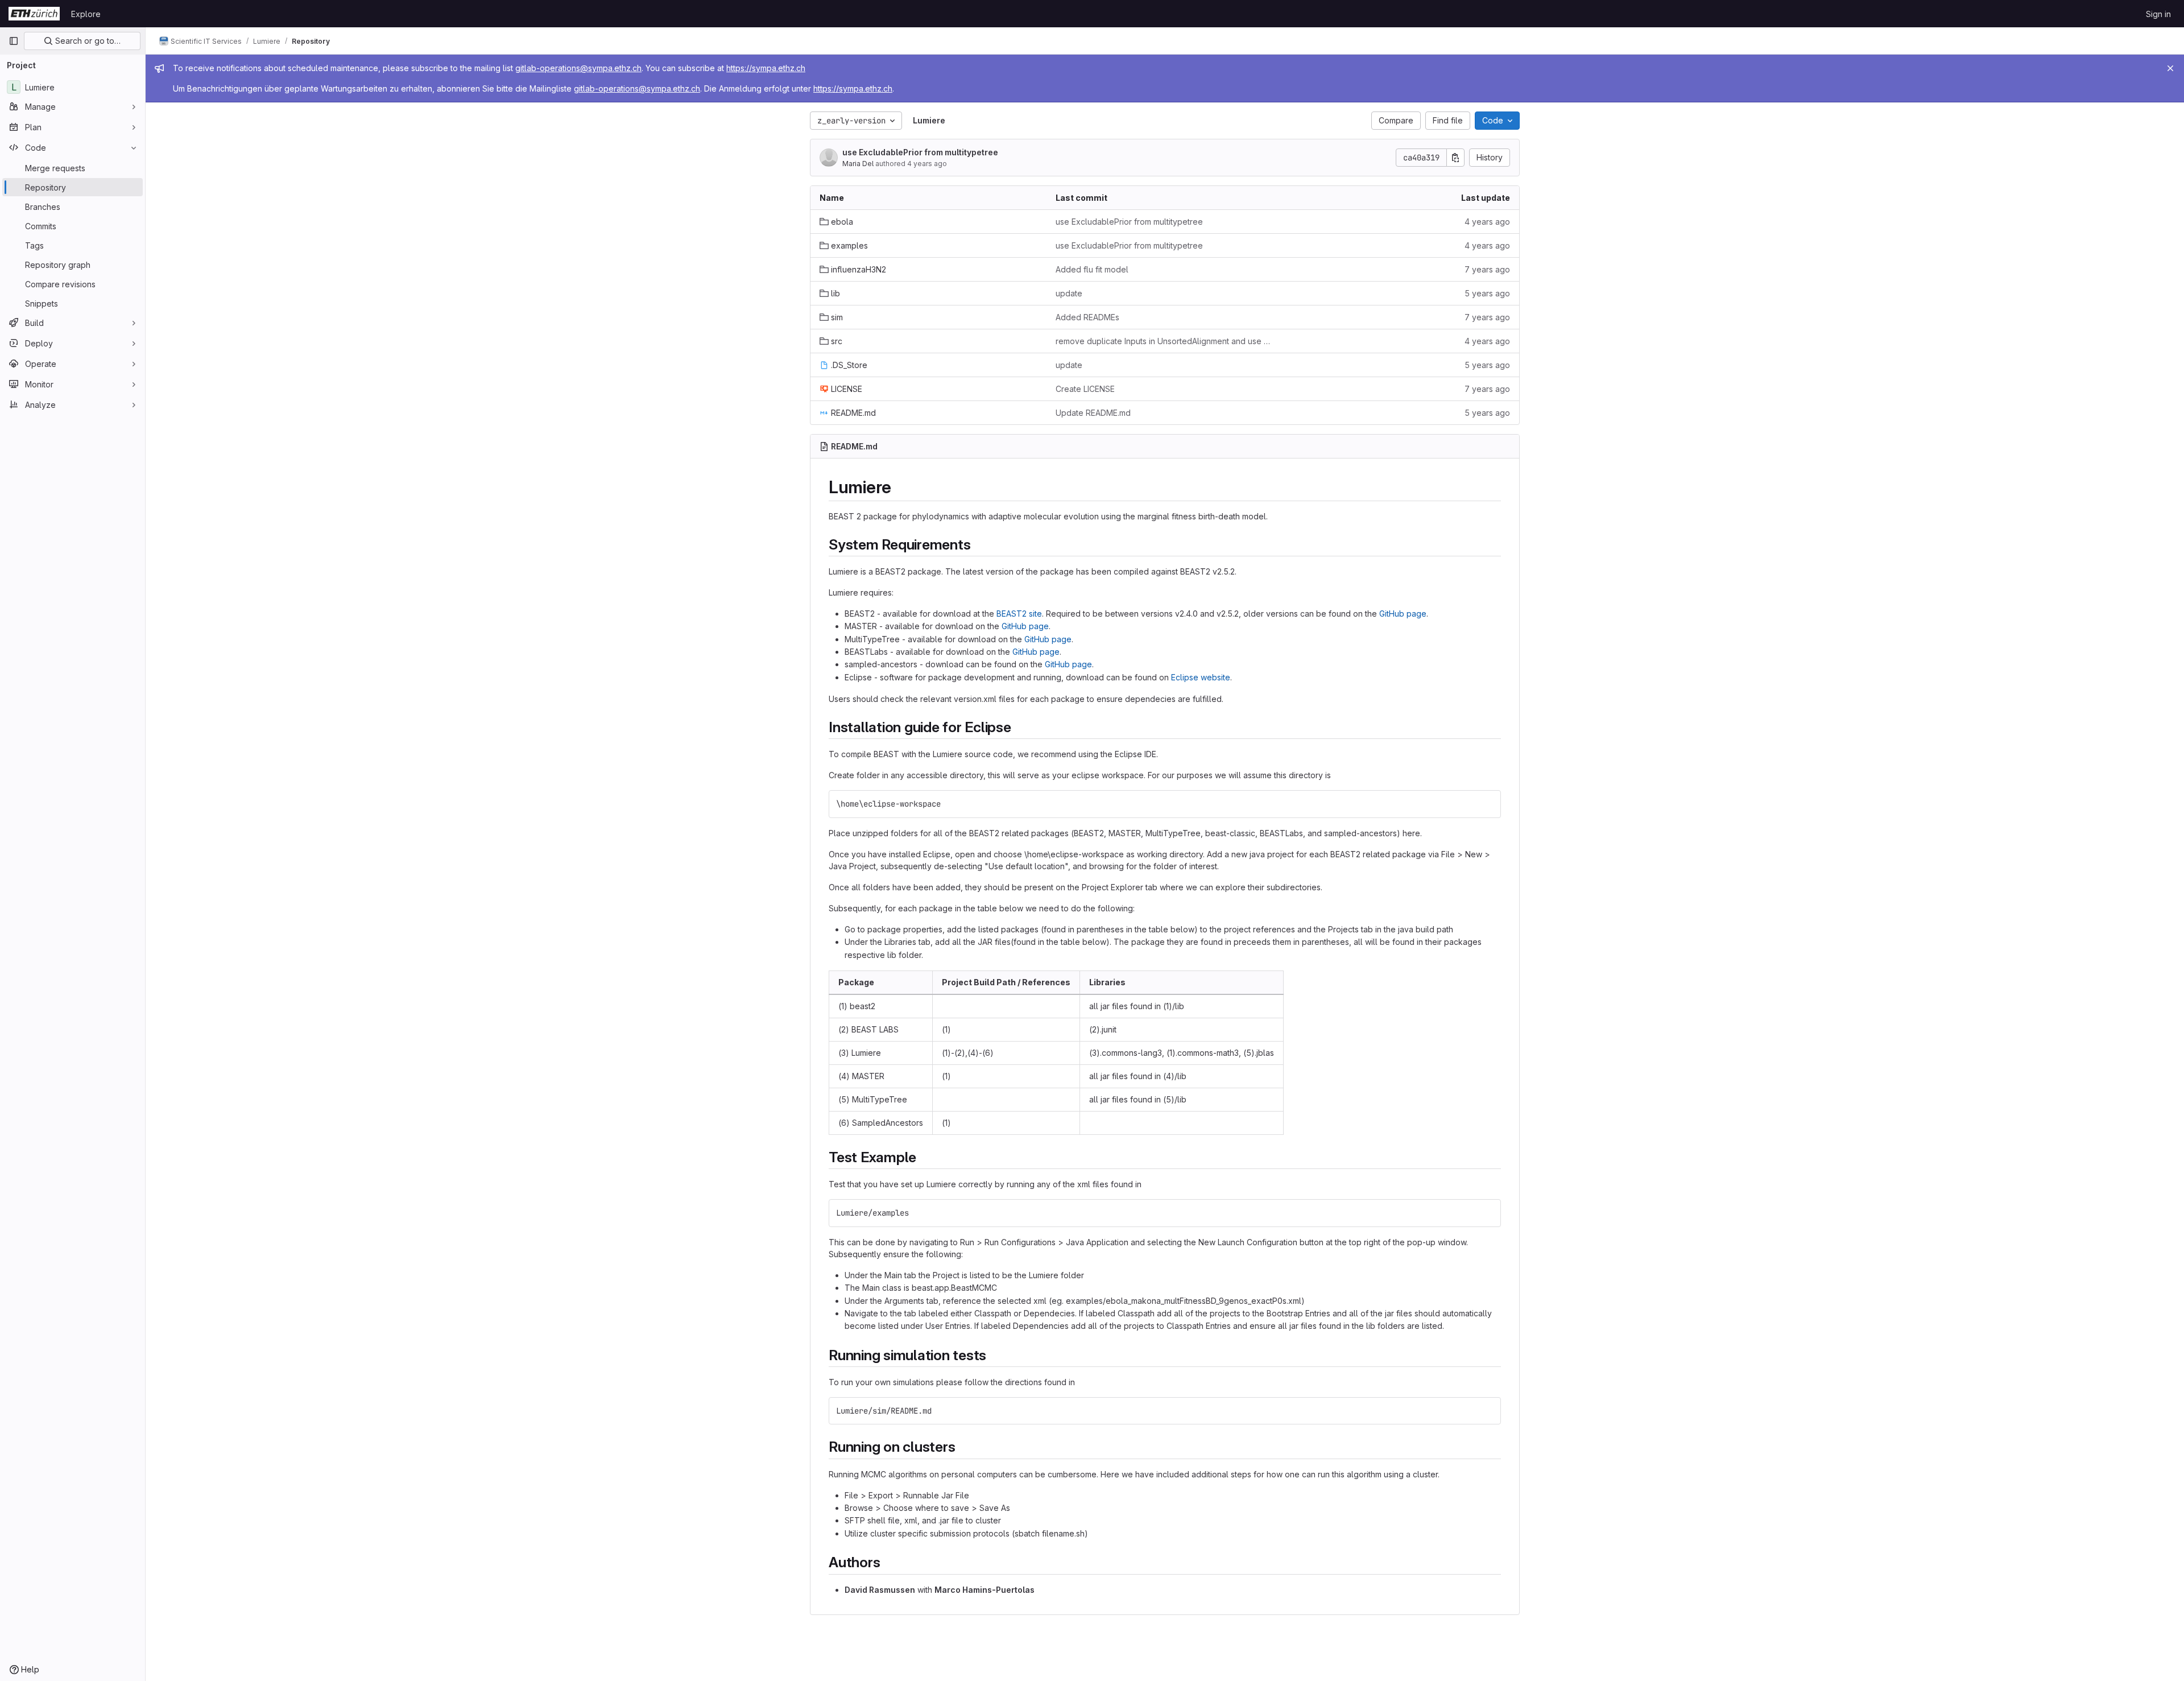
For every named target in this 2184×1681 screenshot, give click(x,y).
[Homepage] (34, 14)
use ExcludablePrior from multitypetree (920, 152)
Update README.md (1093, 413)
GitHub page (1403, 614)
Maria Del (858, 164)
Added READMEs (1087, 317)
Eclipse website (1201, 677)
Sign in (2158, 14)
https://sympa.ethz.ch (766, 68)
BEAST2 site (1019, 614)
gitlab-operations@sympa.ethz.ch (578, 68)
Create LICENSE (1085, 389)
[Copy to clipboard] (1487, 804)
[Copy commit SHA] (1455, 158)
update (1069, 293)
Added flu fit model (1092, 269)
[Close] (2170, 68)
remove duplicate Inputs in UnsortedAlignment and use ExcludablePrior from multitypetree (1165, 341)
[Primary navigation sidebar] (14, 41)
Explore (86, 14)
